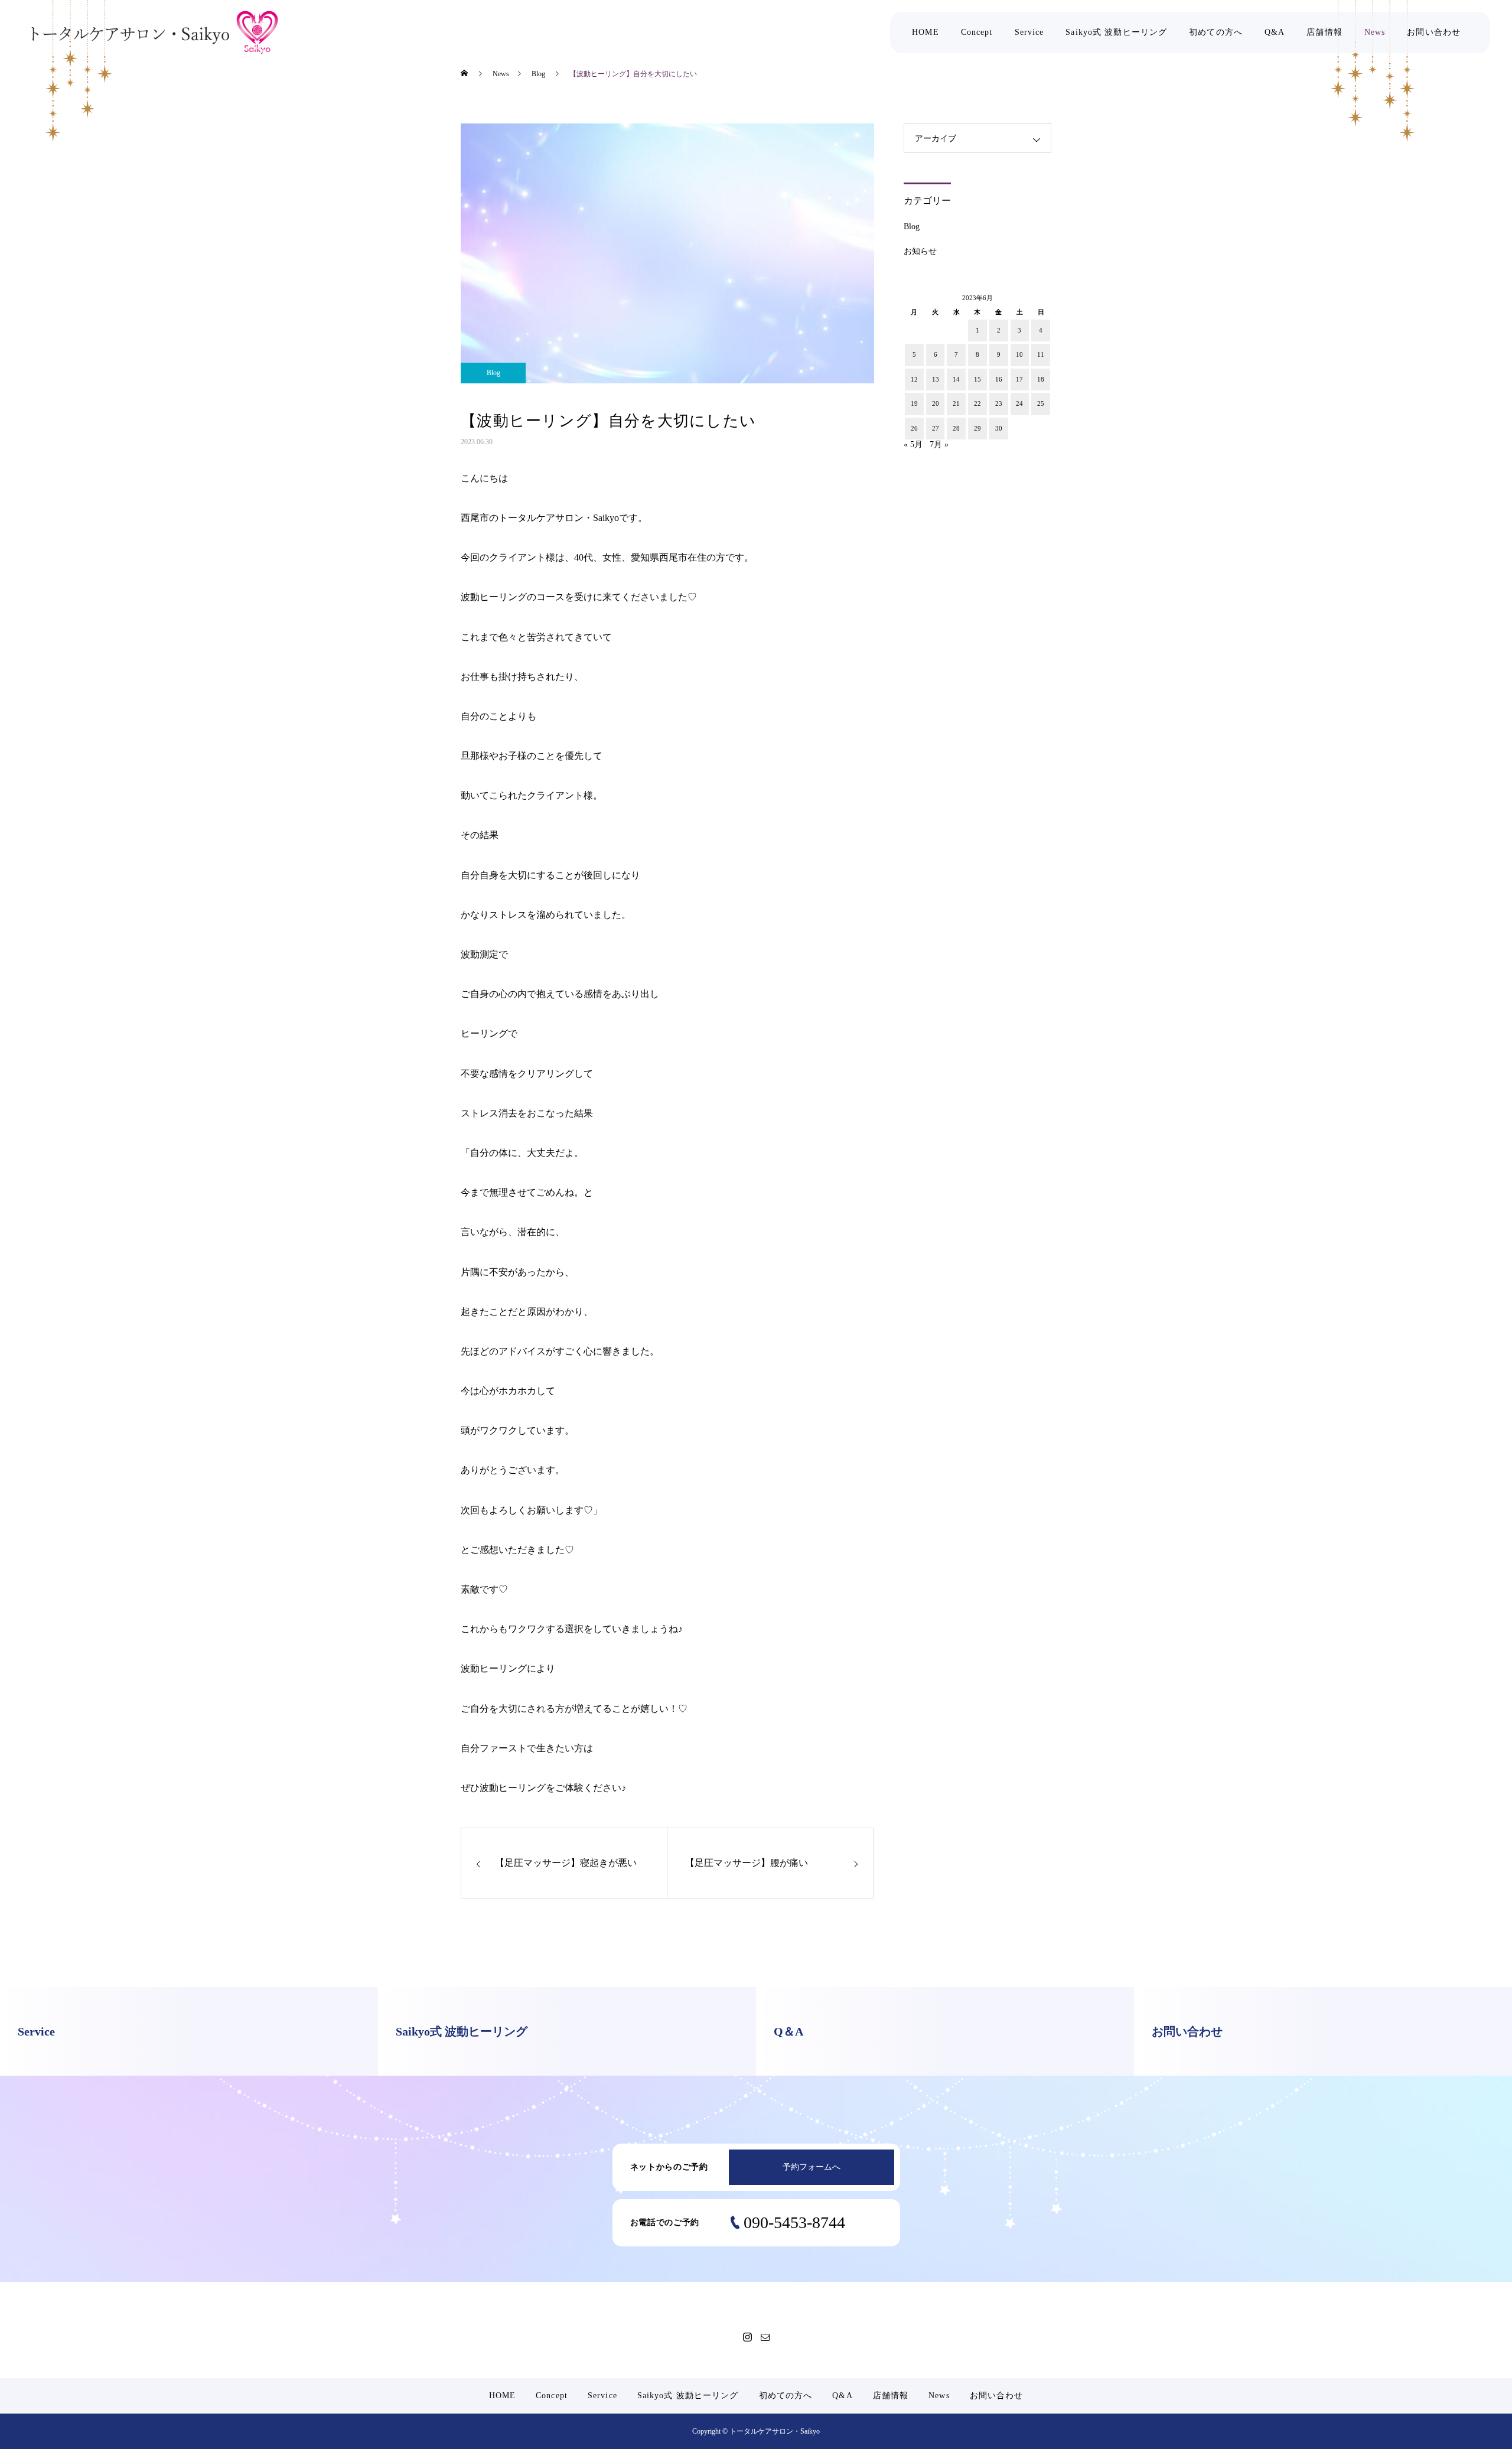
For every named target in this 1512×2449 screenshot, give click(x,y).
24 (1019, 403)
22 (977, 403)
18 (1041, 379)
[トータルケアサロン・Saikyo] (155, 33)
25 (1041, 403)
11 (1041, 354)
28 (956, 428)
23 (999, 403)
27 (936, 428)
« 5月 (913, 444)
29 (977, 428)
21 (956, 403)
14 (956, 379)
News (1375, 32)
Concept (977, 32)
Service (1029, 32)
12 (914, 379)
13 (936, 379)
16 (999, 379)
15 (977, 379)
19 (914, 403)
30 (999, 428)
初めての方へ (1216, 32)
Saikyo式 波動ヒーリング (1116, 32)
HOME (925, 32)
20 (936, 403)
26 (914, 428)
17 (1019, 379)
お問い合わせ (1434, 32)
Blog (493, 373)
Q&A (1275, 32)
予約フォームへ (812, 2167)
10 (1019, 354)
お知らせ (920, 251)
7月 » (939, 444)
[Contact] (765, 2337)
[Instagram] (747, 2337)
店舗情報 (1324, 32)
